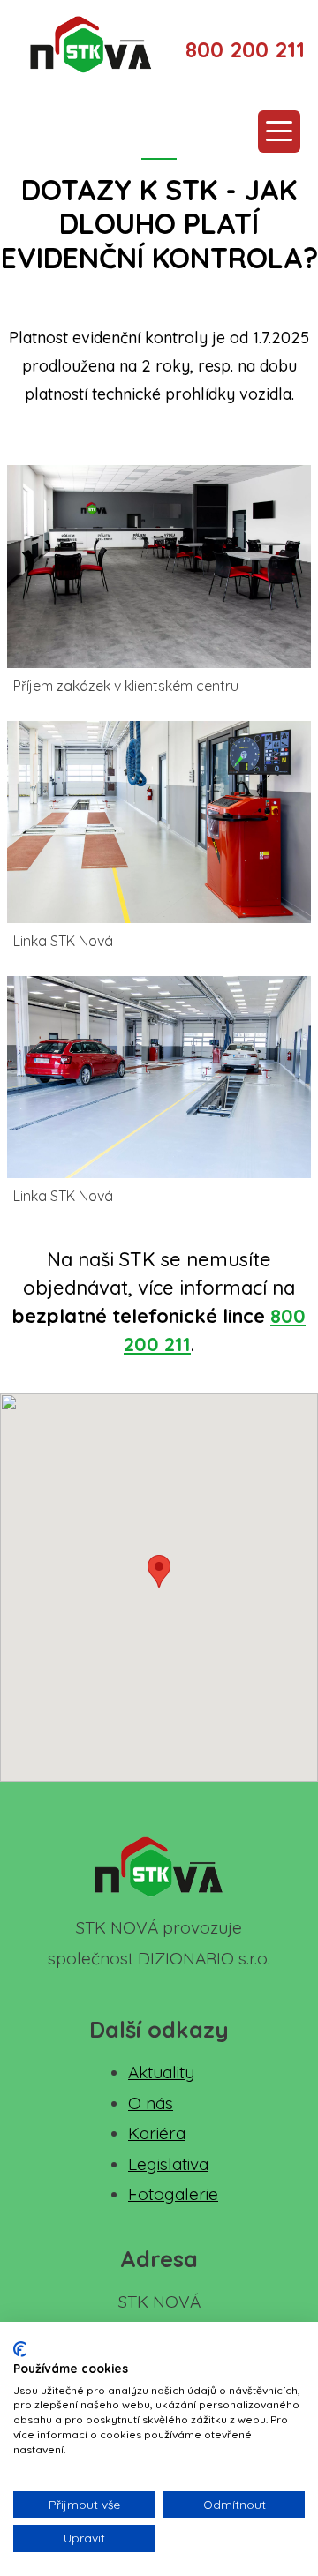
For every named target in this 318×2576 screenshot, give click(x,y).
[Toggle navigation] (279, 131)
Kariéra (157, 2133)
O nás (151, 2103)
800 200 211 (245, 49)
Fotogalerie (173, 2194)
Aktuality (161, 2072)
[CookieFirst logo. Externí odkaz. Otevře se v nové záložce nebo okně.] (20, 2349)
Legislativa (168, 2164)
